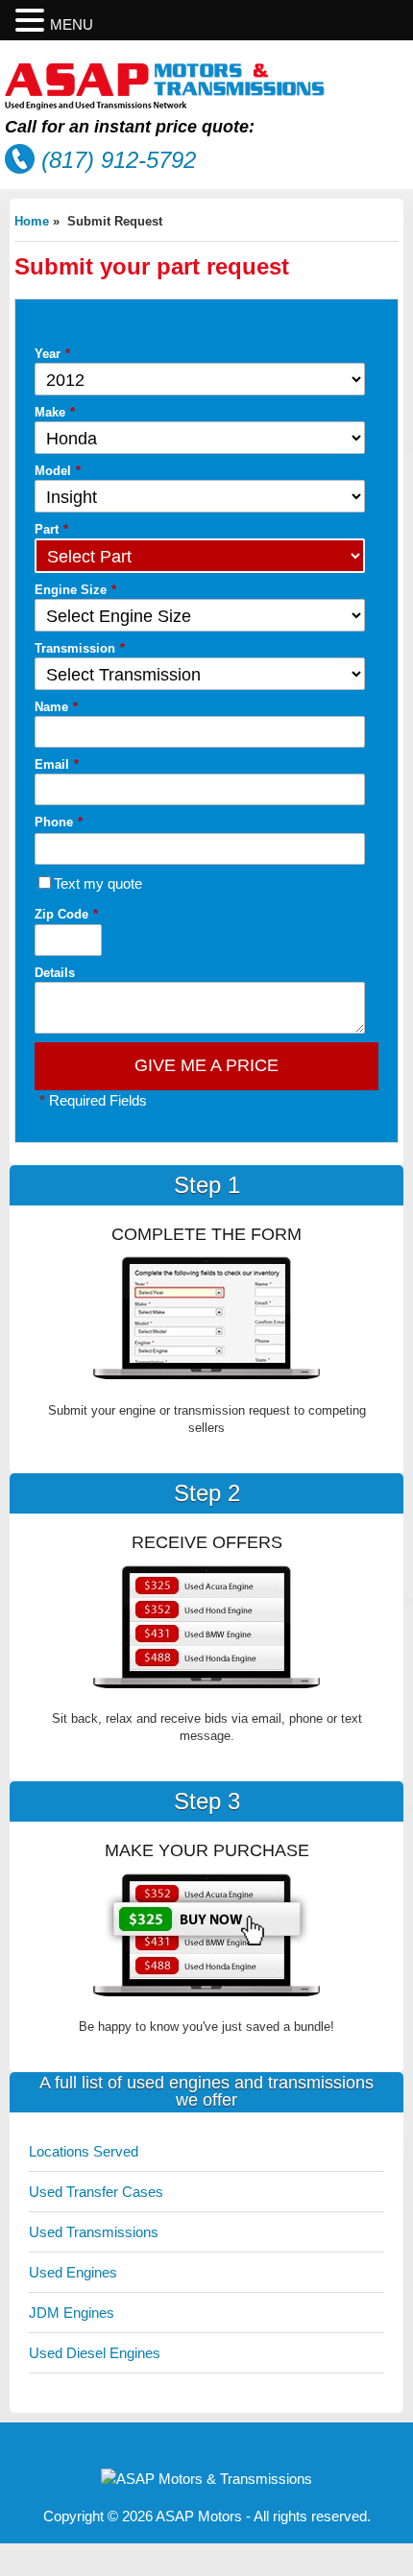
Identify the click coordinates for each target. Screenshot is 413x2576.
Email (57, 764)
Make (55, 412)
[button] (33, 21)
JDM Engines (72, 2313)
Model (58, 471)
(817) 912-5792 (119, 160)
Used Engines (73, 2272)
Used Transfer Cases (96, 2192)
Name (56, 707)
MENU (72, 24)
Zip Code (66, 914)
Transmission (80, 648)
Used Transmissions (94, 2232)
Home (32, 221)
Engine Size (75, 590)
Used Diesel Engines (95, 2353)
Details (55, 973)
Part (51, 529)
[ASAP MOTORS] (165, 105)
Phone (59, 822)
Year (52, 354)
